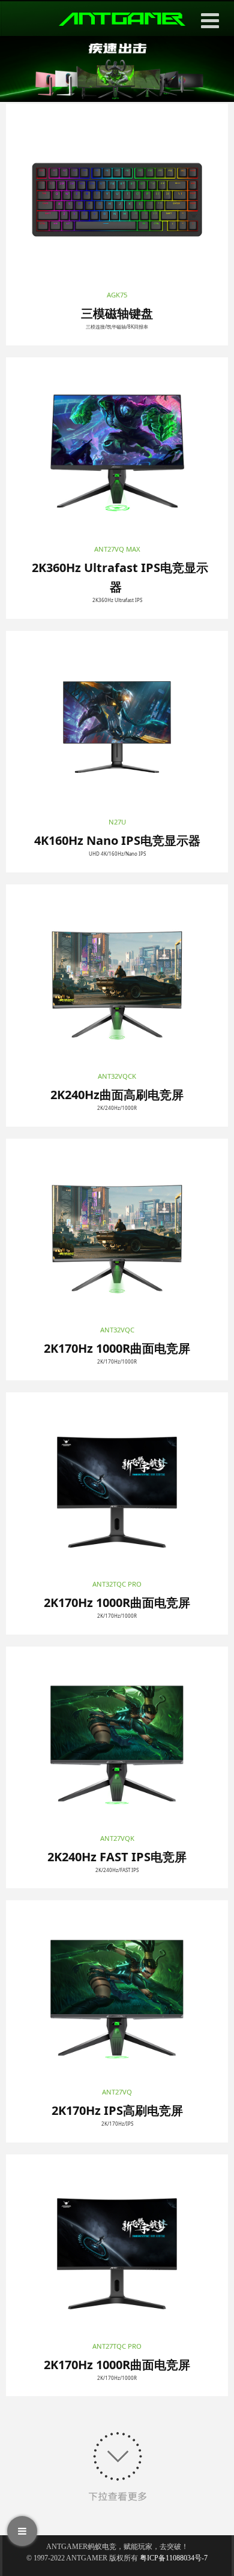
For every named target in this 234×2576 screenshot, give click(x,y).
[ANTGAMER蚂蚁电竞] (122, 19)
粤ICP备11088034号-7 (174, 2558)
